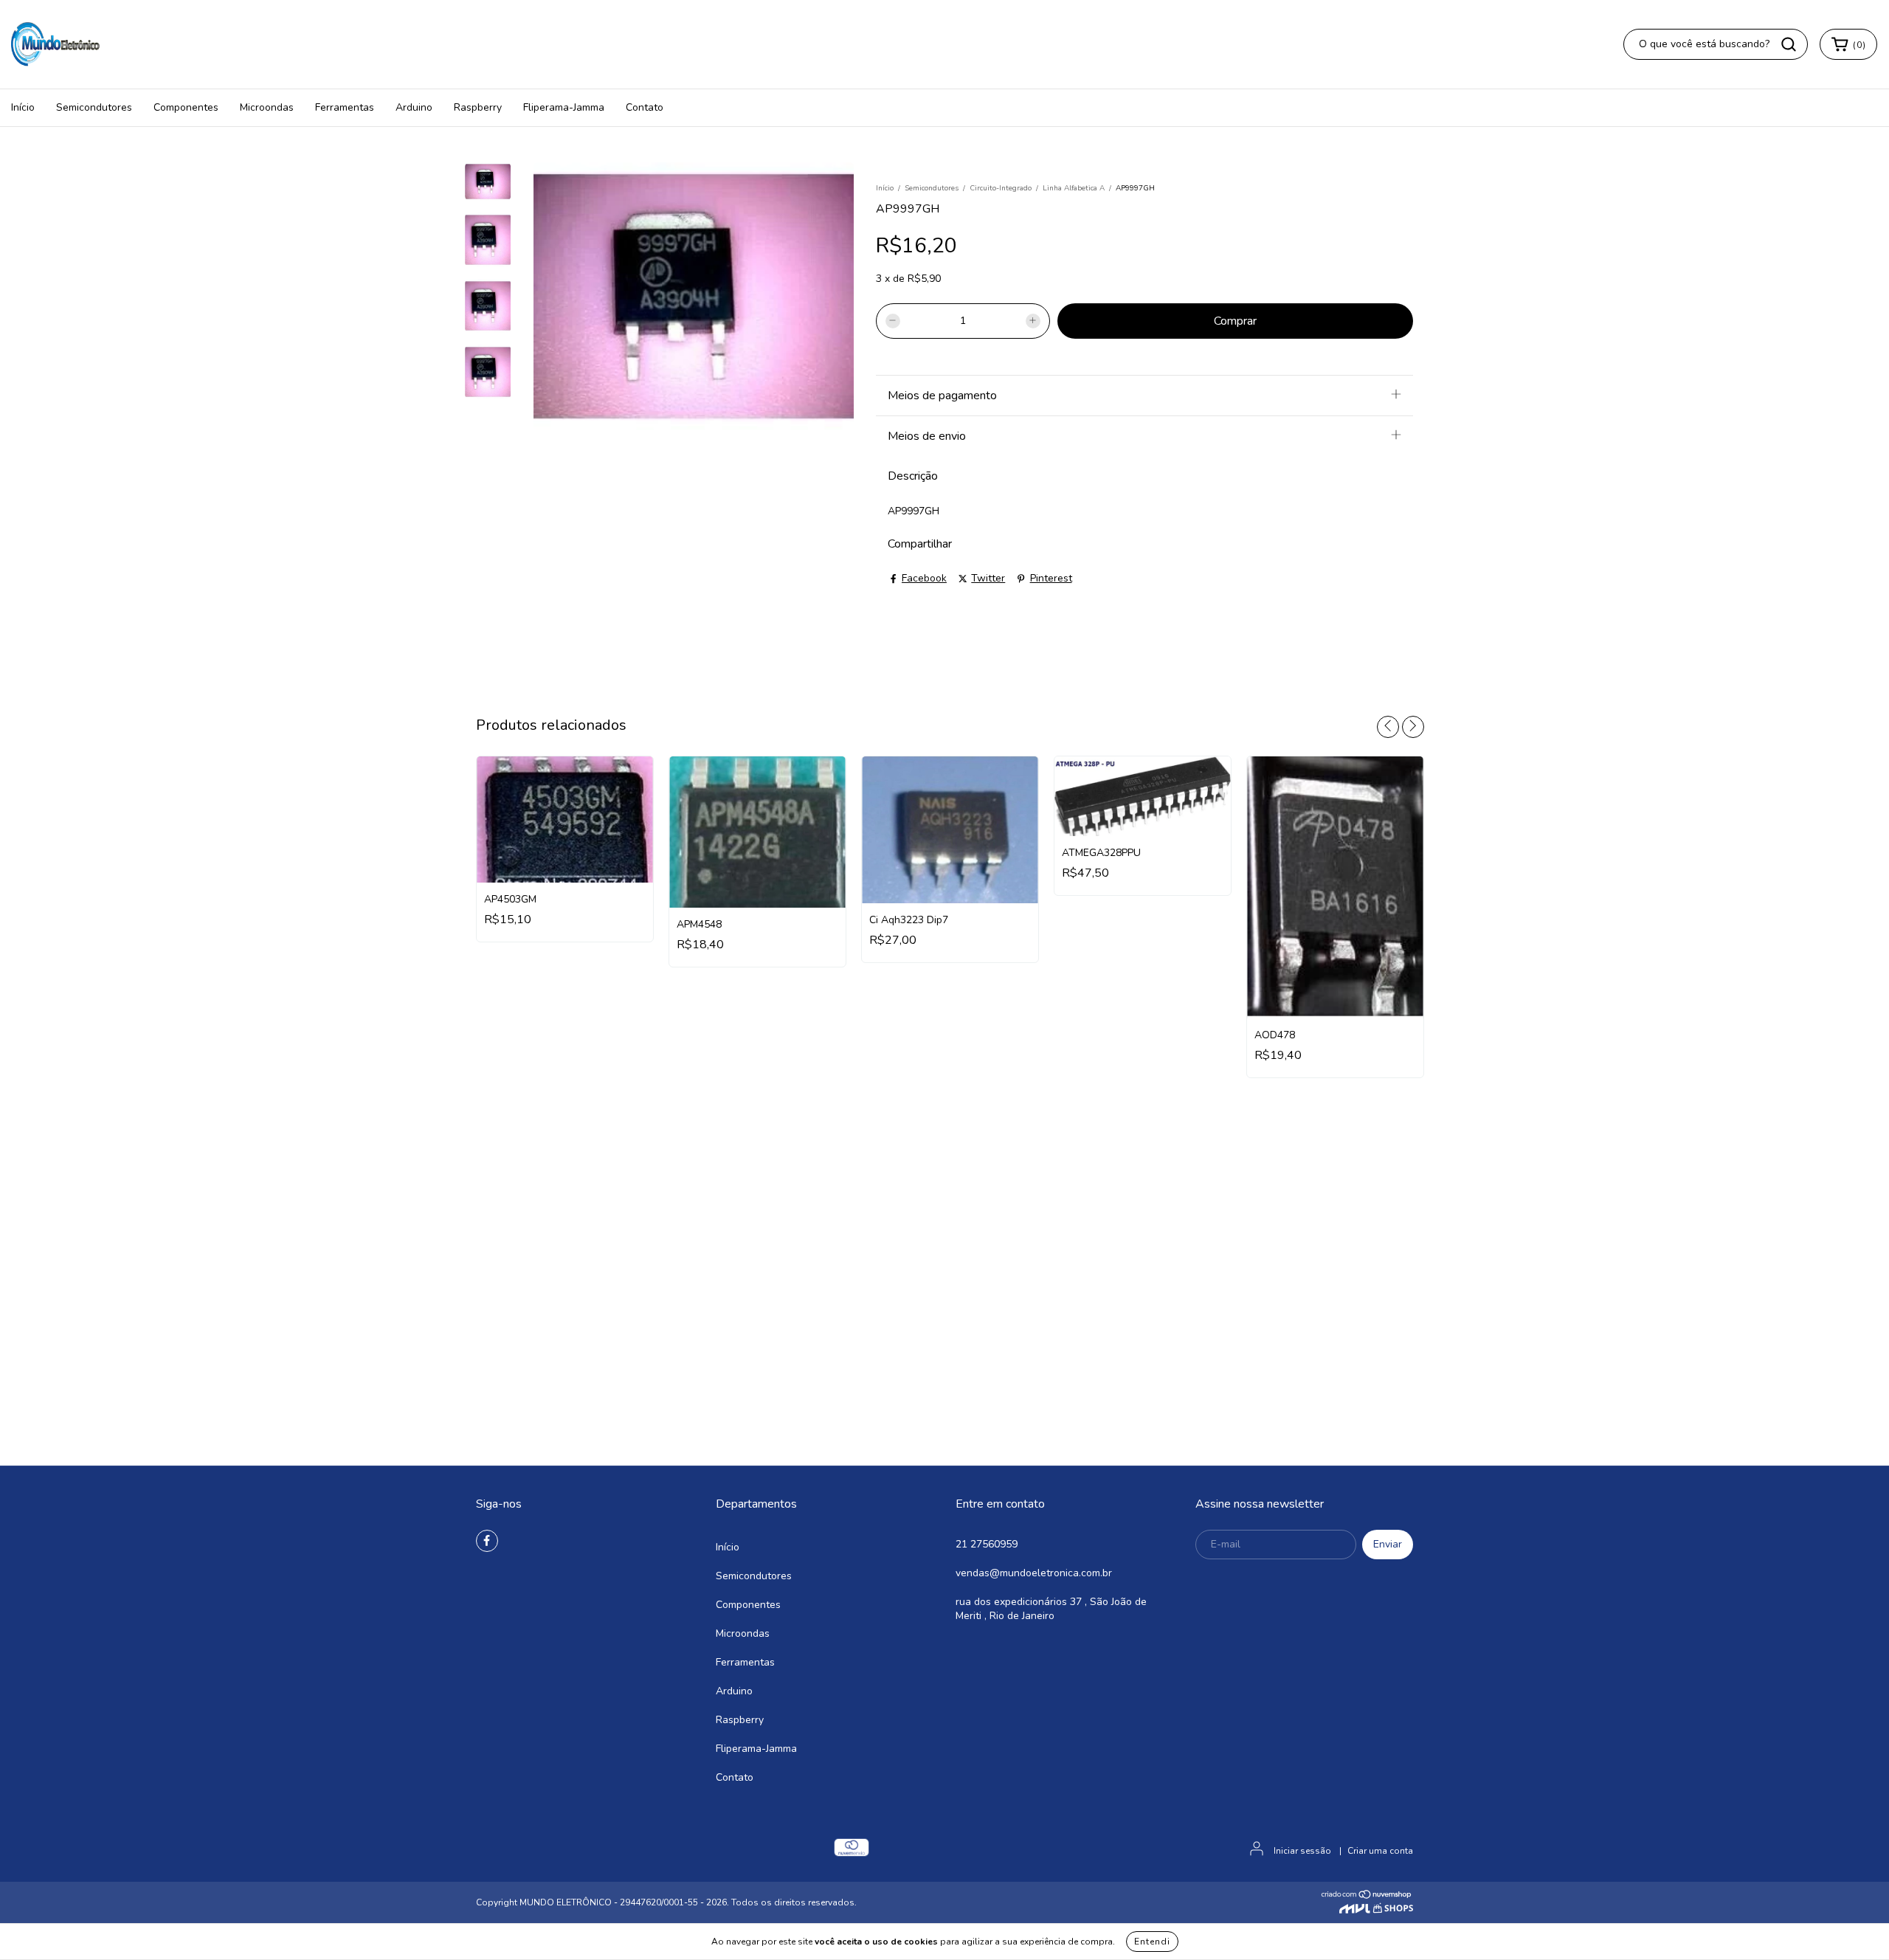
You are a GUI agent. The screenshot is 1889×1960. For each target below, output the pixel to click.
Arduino (414, 107)
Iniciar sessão (1302, 1851)
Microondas (267, 107)
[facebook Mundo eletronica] (487, 1541)
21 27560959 (987, 1544)
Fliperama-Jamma (564, 107)
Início (23, 107)
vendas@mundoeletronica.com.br (1034, 1573)
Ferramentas (345, 107)
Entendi (1152, 1942)
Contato (645, 107)
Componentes (186, 107)
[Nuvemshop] (1367, 1897)
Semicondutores (94, 107)
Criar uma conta (1380, 1851)
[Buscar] (1789, 44)
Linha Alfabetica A (1074, 188)
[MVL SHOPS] (1376, 1910)
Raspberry (478, 107)
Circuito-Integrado (1001, 188)
